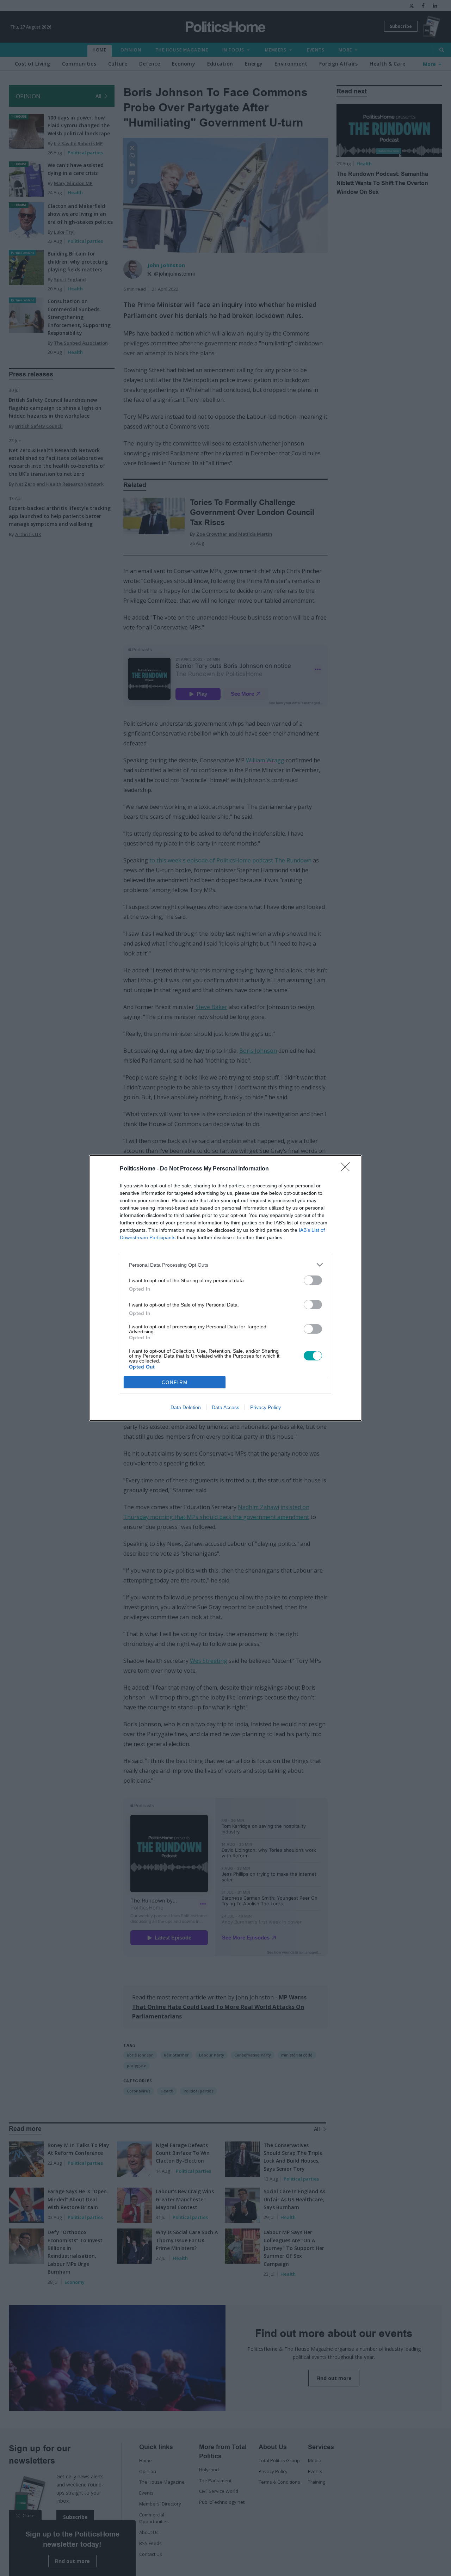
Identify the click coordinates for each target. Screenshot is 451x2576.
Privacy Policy (265, 1407)
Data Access (225, 1407)
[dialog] (225, 1288)
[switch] (313, 1280)
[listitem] (225, 1265)
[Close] (347, 1169)
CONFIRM (175, 1382)
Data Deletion (186, 1407)
